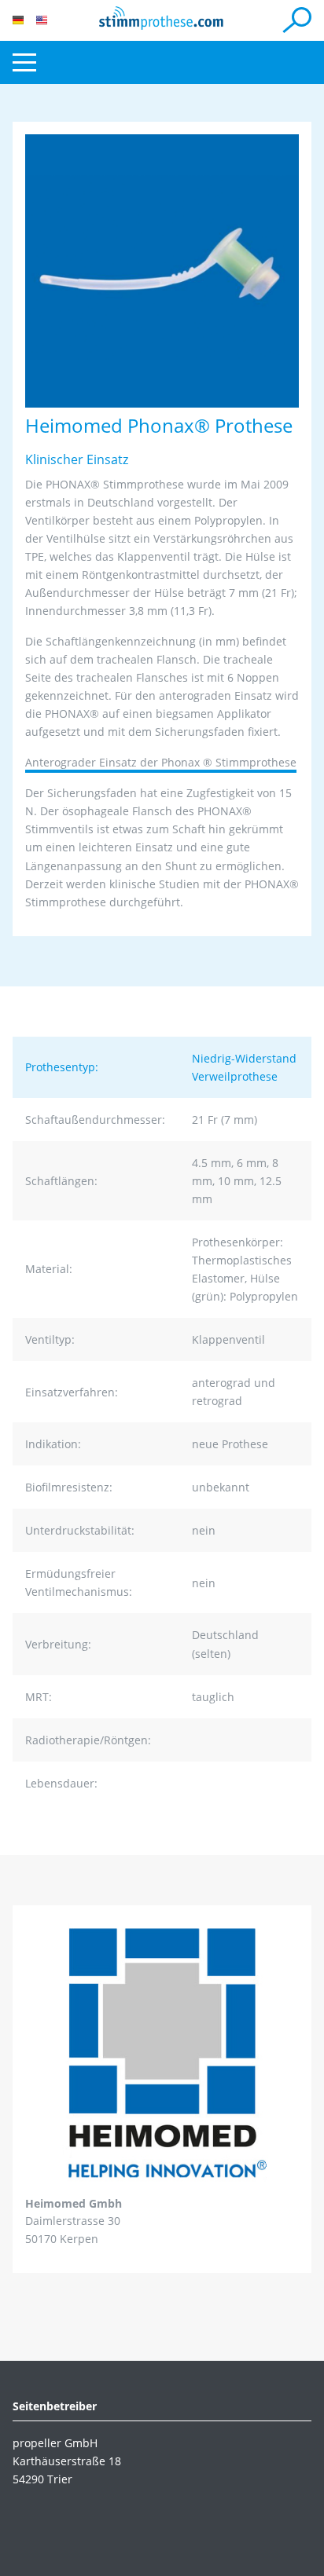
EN (42, 20)
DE (18, 20)
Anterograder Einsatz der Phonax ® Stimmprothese (161, 762)
